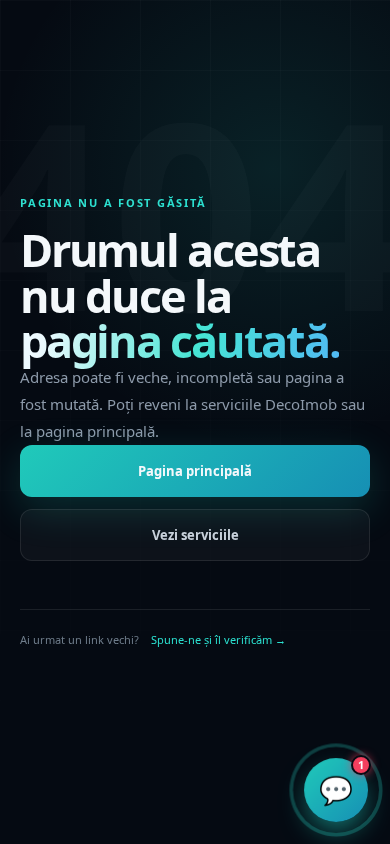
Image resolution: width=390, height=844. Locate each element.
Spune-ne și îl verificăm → (218, 639)
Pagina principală (195, 471)
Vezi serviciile (195, 535)
